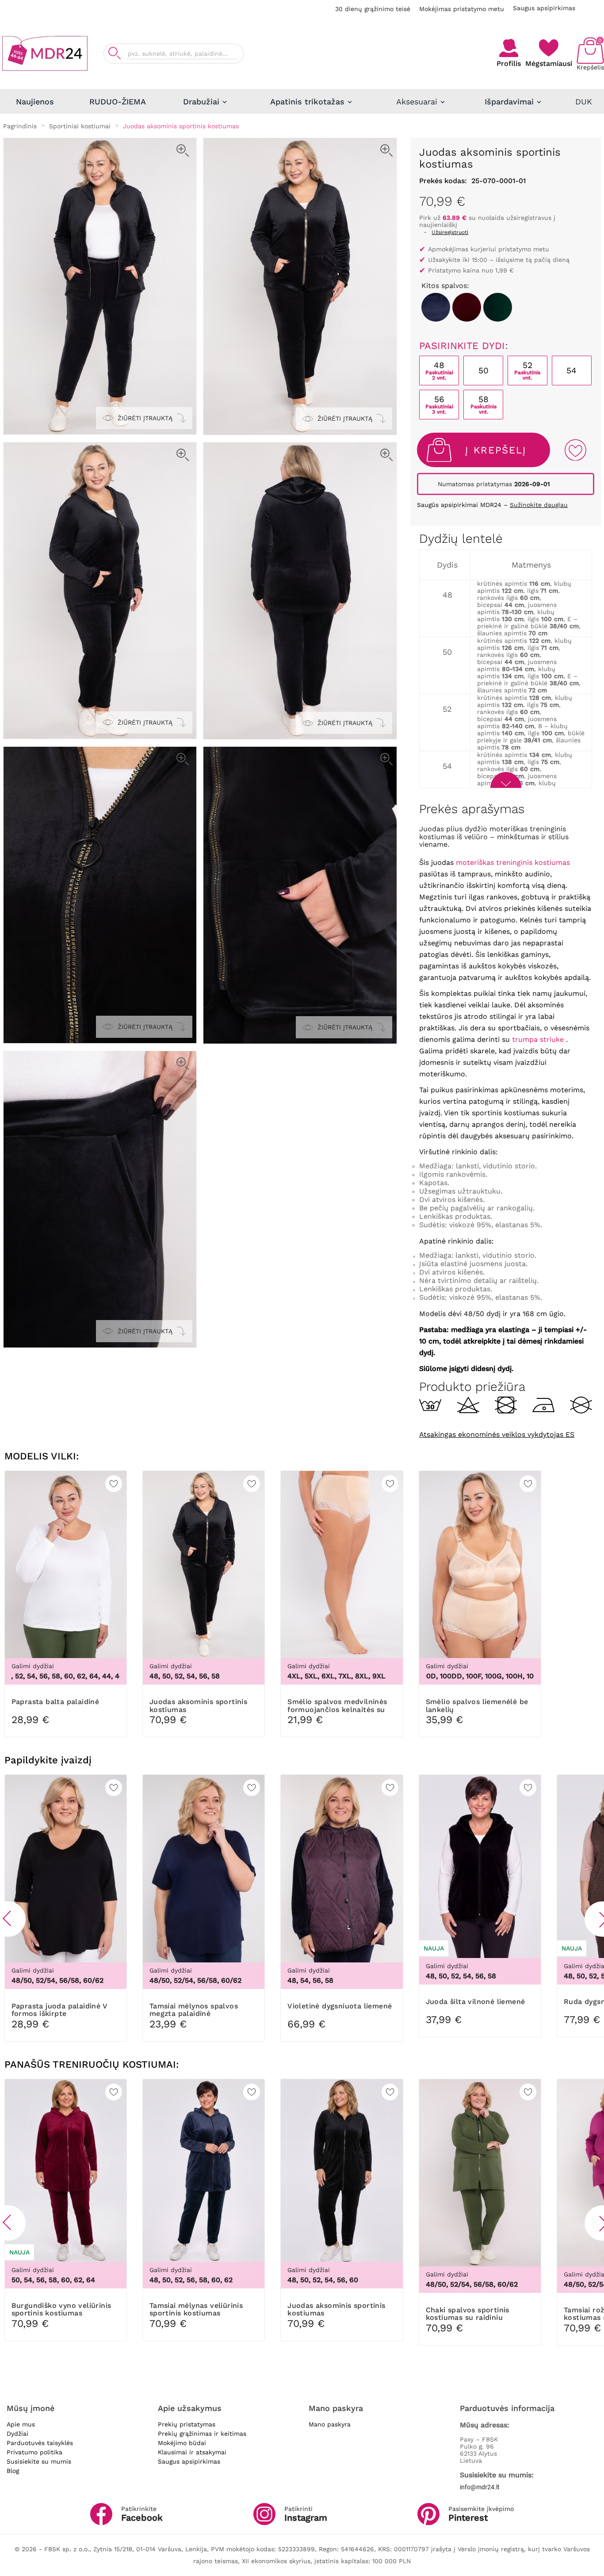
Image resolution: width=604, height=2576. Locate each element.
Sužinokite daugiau (539, 505)
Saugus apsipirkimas (544, 8)
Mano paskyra (330, 2424)
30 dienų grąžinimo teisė (373, 9)
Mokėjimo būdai (182, 2443)
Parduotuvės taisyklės (40, 2443)
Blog (13, 2471)
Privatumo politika (34, 2452)
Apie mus (21, 2424)
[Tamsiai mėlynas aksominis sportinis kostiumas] (436, 307)
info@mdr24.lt (480, 2487)
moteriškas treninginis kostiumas (513, 862)
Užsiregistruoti (450, 232)
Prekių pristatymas (187, 2424)
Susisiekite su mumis (39, 2461)
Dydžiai (17, 2434)
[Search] (115, 53)
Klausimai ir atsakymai (192, 2452)
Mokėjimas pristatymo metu (462, 9)
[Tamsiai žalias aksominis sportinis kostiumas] (498, 307)
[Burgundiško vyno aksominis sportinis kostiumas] (467, 307)
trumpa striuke (538, 1039)
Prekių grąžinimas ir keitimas (202, 2434)
